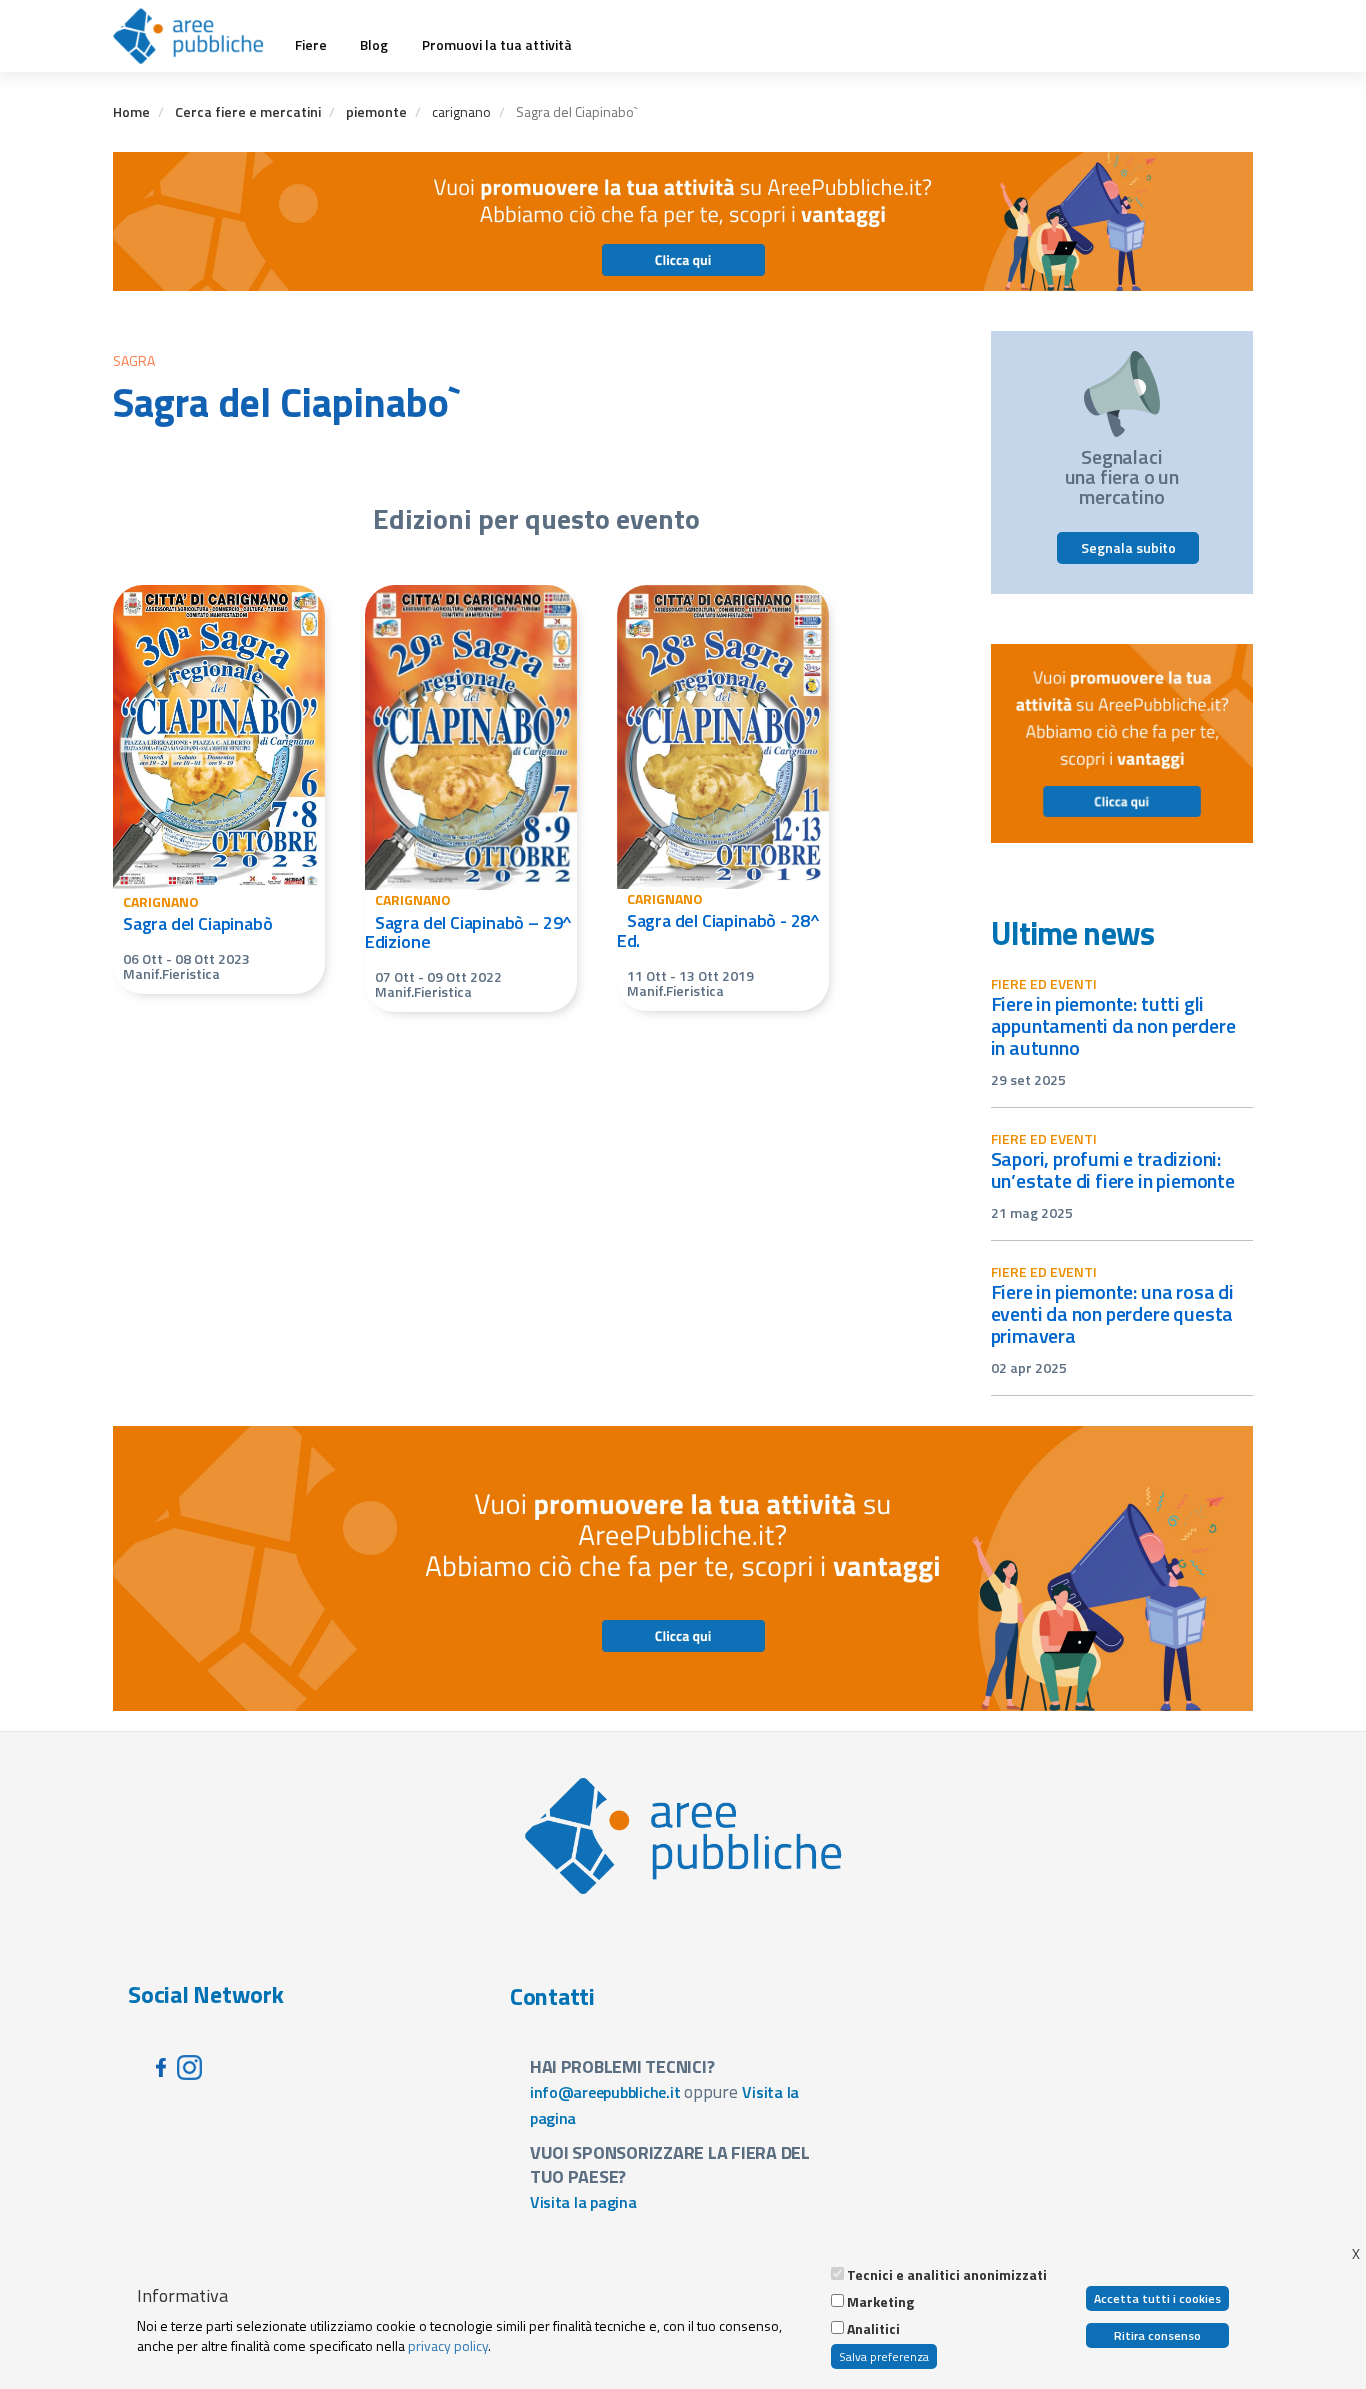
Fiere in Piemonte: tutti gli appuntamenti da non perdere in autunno (1113, 1025)
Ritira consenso (1157, 2335)
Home (131, 111)
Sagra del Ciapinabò (197, 923)
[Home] (195, 36)
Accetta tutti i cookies (1157, 2298)
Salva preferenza (884, 2356)
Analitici (873, 2329)
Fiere (311, 45)
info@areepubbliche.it (605, 2092)
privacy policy (448, 2345)
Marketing (880, 2302)
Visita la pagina (583, 2202)
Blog (374, 45)
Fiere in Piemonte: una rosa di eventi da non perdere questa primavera (1112, 1313)
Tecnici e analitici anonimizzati (947, 2275)
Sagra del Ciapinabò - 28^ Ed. (718, 930)
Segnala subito (1128, 547)
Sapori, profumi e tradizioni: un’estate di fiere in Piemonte (1113, 1169)
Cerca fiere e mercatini (248, 111)
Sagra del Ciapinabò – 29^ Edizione (468, 932)
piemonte (376, 111)
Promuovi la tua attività (497, 45)
